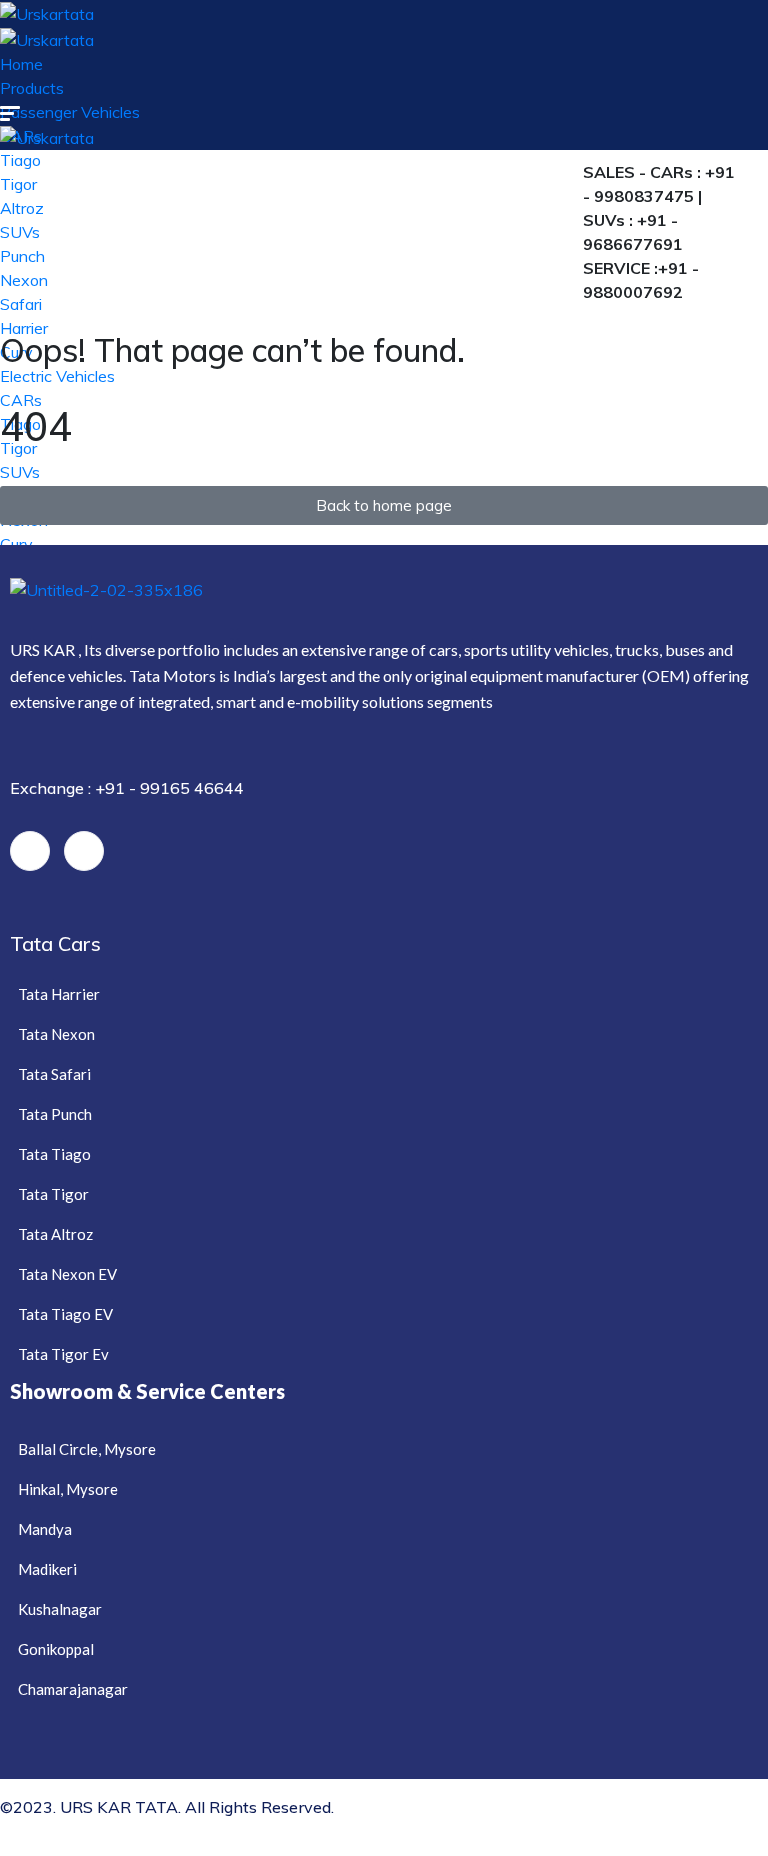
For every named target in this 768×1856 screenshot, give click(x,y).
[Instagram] (84, 851)
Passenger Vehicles (70, 112)
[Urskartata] (47, 12)
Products (32, 88)
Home (21, 64)
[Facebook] (30, 851)
